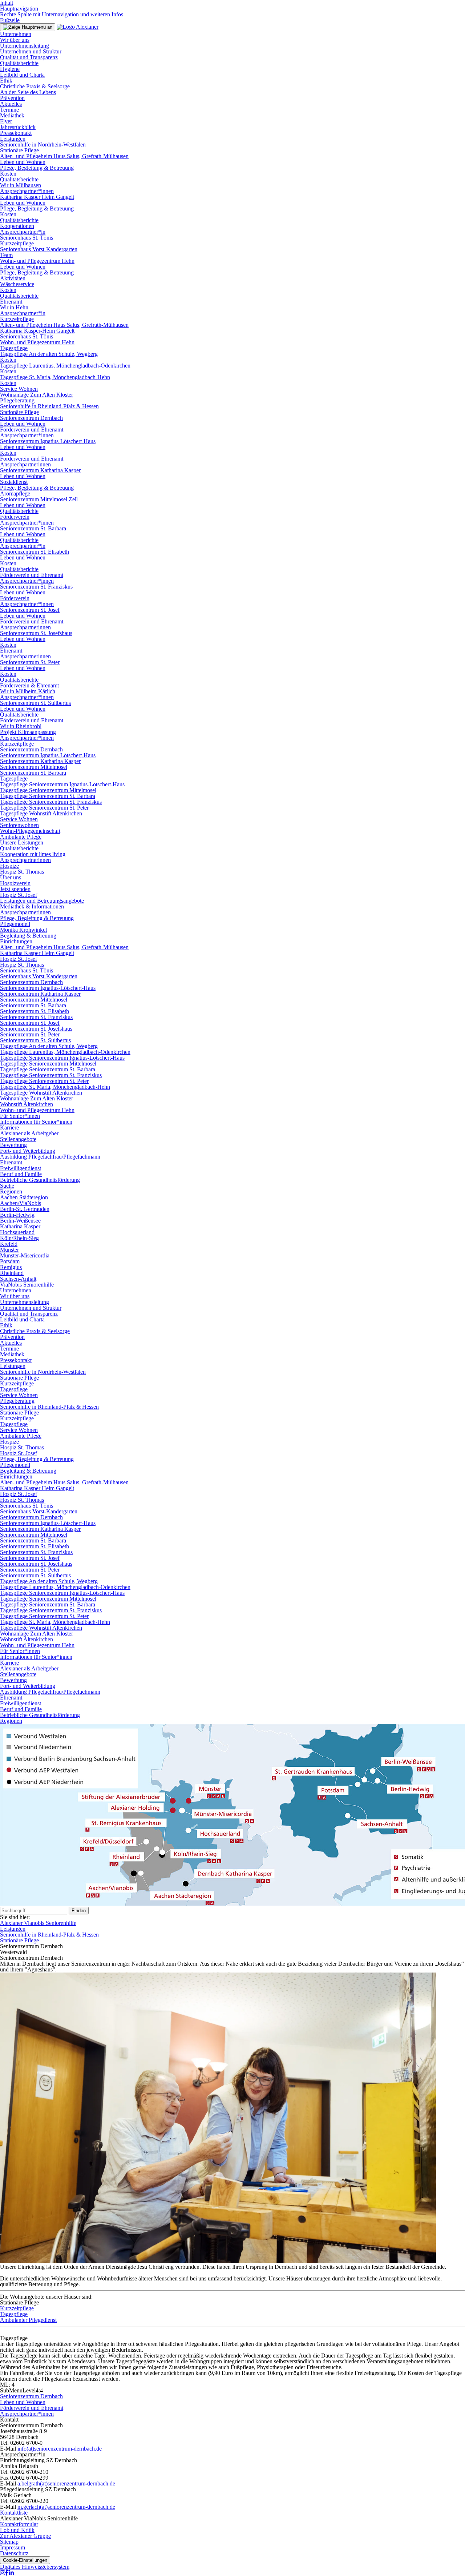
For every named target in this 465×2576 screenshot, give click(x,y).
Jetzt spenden (15, 889)
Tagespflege (14, 348)
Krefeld (9, 1244)
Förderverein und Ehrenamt (32, 430)
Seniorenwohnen (19, 825)
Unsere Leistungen (22, 842)
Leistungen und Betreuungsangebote (42, 901)
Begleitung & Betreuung (28, 936)
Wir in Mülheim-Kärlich (28, 691)
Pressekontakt (16, 133)
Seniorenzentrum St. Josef (30, 610)
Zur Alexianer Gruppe (25, 2536)
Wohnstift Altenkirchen (27, 1104)
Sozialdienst (14, 482)
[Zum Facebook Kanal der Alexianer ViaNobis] (7, 2573)
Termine (9, 110)
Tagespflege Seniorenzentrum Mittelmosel (48, 790)
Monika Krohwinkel (23, 930)
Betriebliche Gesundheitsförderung (40, 1180)
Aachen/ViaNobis (21, 1203)
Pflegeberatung (17, 400)
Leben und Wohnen (23, 162)
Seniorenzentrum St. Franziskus (36, 587)
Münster (9, 1250)
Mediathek (12, 115)
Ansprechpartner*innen (27, 191)
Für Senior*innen (20, 1116)
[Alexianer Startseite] (78, 27)
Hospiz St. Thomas (22, 872)
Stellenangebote (18, 1139)
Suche (7, 1186)
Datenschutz (14, 2553)
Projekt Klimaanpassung (28, 732)
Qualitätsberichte (19, 63)
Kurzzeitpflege (17, 243)
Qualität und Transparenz (29, 57)
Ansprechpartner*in (23, 232)
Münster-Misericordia (25, 1255)
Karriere (9, 1127)
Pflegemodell (15, 924)
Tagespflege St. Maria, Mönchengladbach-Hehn (55, 377)
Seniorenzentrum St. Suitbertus (35, 703)
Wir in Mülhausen (21, 185)
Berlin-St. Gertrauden (25, 1209)
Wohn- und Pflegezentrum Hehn (37, 261)
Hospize (9, 866)
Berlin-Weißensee (20, 1221)
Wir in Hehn (14, 307)
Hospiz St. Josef (19, 895)
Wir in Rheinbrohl (21, 726)
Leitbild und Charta (22, 75)
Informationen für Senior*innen (36, 1122)
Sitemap (9, 2542)
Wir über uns (15, 40)
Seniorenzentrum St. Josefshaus (36, 633)
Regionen (11, 1191)
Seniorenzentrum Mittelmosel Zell (39, 499)
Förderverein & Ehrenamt (29, 685)
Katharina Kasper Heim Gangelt (37, 197)
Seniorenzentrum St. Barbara (33, 528)
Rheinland (12, 1273)
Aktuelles (11, 104)
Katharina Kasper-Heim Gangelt (37, 331)
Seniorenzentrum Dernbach (31, 418)
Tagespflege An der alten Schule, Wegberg (49, 354)
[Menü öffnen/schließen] (28, 27)
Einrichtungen (16, 941)
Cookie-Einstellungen (25, 2560)
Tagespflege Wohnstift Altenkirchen (41, 813)
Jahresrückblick (18, 127)
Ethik (6, 81)
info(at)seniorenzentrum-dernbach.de (60, 2449)
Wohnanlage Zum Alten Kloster (37, 395)
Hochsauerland (17, 1232)
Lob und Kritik (17, 2530)
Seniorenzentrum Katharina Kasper (40, 470)
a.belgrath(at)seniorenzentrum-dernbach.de (66, 2483)
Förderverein (15, 517)
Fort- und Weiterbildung (28, 1151)
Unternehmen (16, 34)
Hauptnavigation (19, 9)
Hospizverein (15, 883)
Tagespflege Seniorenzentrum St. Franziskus (51, 802)
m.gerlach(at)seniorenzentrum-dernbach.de (66, 2507)
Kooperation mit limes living (33, 854)
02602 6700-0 (26, 2443)
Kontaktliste (14, 2513)
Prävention (12, 98)
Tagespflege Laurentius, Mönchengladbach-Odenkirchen (65, 366)
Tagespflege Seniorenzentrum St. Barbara (48, 796)
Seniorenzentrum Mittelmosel (34, 767)
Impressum (13, 2547)
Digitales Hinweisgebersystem (35, 2567)
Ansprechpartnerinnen (25, 464)
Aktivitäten (13, 278)
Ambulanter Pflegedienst (28, 2320)
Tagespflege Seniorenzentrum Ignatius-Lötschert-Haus (62, 784)
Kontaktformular (19, 2524)
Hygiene (10, 69)
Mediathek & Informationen (32, 906)
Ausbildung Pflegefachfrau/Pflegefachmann (50, 1157)
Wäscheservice (17, 284)
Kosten (8, 174)
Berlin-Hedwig (17, 1215)
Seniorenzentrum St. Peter (30, 662)
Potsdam (10, 1261)
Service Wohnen (19, 389)
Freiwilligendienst (21, 1168)
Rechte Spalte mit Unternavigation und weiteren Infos (62, 14)
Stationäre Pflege (19, 150)
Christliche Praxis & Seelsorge (35, 86)
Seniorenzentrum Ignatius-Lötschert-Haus (48, 441)
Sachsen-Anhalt (18, 1279)
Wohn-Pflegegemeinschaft (30, 831)
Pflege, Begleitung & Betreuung (37, 168)
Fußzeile (10, 20)
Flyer (6, 121)
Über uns (11, 877)
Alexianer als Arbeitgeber (29, 1133)
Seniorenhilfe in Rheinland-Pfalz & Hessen (49, 406)
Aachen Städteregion (24, 1197)
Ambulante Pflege (21, 837)
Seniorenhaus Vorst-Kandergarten (39, 249)
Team (6, 255)
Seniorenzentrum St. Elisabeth (35, 552)
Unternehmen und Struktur (31, 51)
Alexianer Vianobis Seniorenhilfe (38, 1923)
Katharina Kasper (20, 1226)
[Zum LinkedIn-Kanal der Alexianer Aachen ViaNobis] (11, 2573)
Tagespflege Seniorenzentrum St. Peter (44, 808)
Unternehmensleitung (25, 46)
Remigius (11, 1267)
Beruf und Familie (21, 1174)
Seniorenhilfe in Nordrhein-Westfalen (43, 145)
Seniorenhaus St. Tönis (27, 238)
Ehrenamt (11, 302)
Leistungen (13, 139)
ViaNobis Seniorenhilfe (27, 1285)
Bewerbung (13, 1145)
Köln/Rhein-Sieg (19, 1238)
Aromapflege (15, 493)
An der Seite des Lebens (28, 92)
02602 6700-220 (29, 2501)
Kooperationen (17, 226)
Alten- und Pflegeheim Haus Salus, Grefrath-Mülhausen (64, 156)
